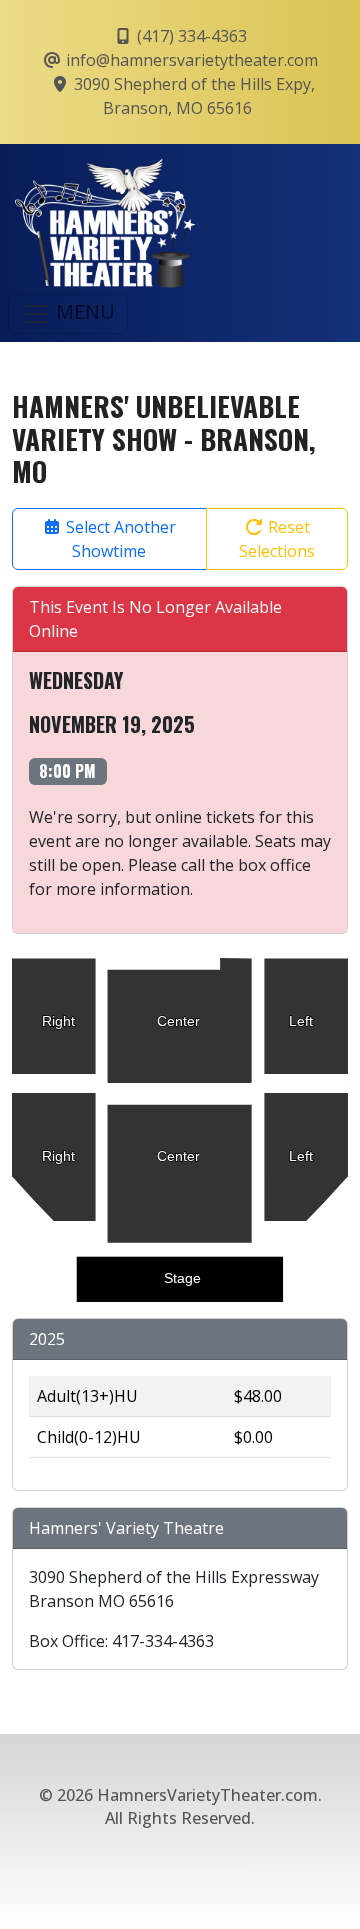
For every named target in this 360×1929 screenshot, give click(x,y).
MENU (83, 311)
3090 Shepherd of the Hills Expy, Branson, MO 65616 (192, 96)
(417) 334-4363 (190, 36)
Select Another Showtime (119, 539)
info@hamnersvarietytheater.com (190, 60)
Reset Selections (277, 539)
